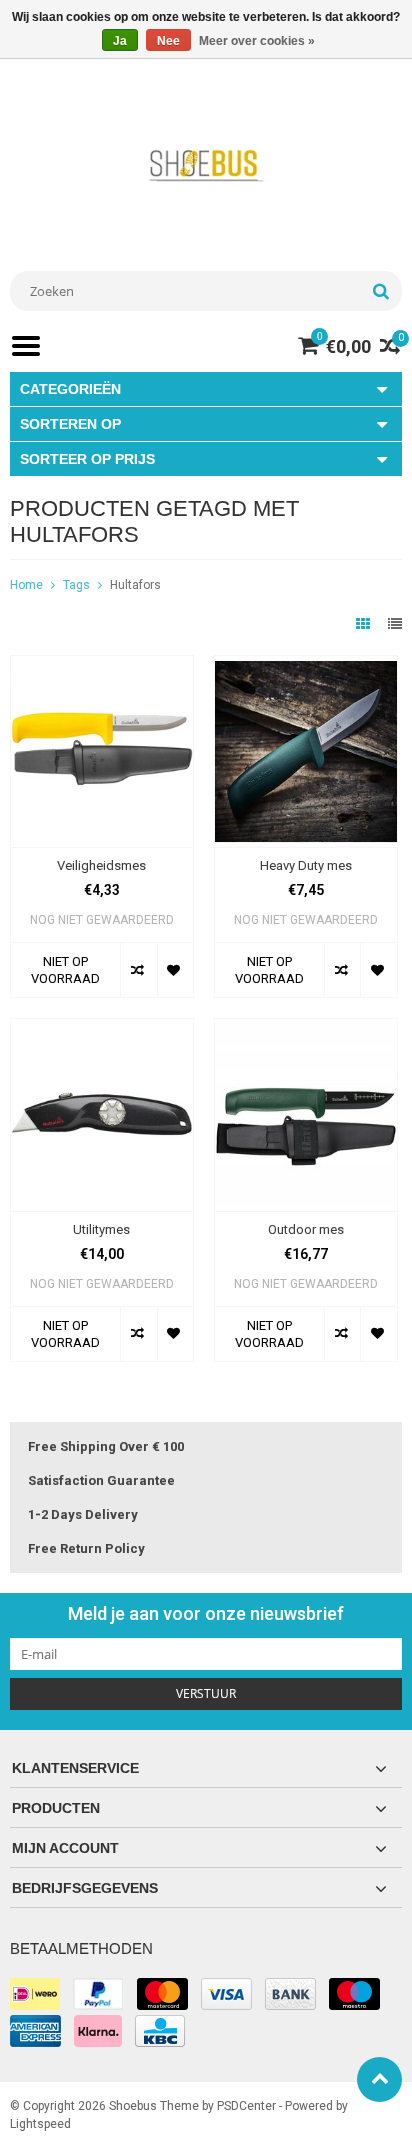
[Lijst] (395, 624)
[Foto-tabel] (364, 624)
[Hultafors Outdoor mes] (306, 1029)
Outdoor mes (306, 1229)
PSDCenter (246, 2106)
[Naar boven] (379, 2079)
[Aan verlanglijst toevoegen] (175, 970)
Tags (76, 585)
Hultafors (135, 585)
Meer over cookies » (257, 41)
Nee (168, 41)
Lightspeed (40, 2124)
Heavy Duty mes (306, 865)
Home (26, 585)
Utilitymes (101, 1229)
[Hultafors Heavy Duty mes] (306, 666)
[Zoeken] (380, 291)
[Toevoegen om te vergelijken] (138, 970)
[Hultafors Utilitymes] (102, 1029)
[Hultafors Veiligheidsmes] (102, 666)
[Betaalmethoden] (35, 1994)
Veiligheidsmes (101, 865)
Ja (120, 41)
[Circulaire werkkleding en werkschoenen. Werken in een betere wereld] (206, 165)
